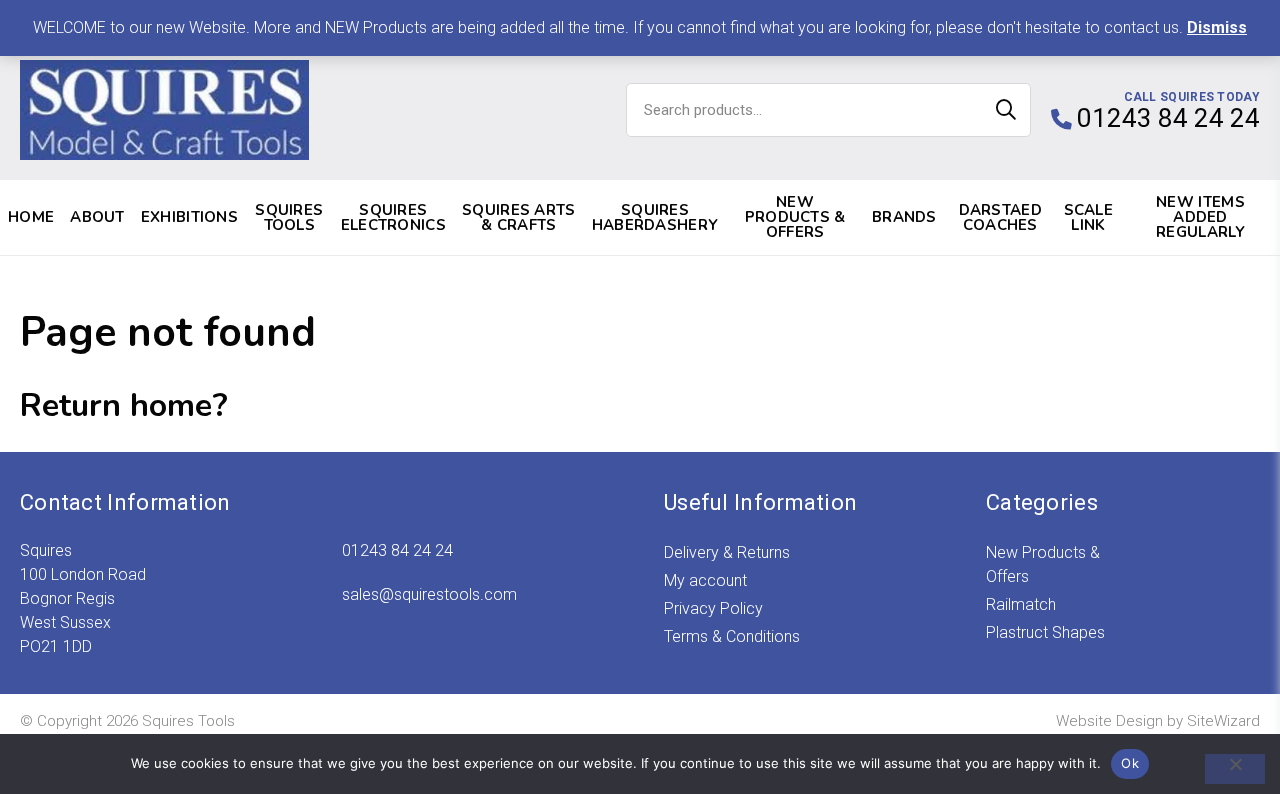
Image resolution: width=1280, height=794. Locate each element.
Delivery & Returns (727, 552)
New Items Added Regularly (1200, 217)
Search (1006, 110)
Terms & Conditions (732, 636)
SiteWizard (1223, 721)
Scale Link (1089, 217)
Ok (1130, 763)
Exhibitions (189, 217)
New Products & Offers (795, 217)
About (97, 217)
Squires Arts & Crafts (519, 217)
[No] (1235, 769)
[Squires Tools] (164, 110)
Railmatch (1021, 604)
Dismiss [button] (1217, 27)
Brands (904, 217)
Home (31, 217)
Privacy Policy (713, 608)
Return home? (124, 405)
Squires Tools (289, 217)
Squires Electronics (393, 217)
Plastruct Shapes (1045, 632)
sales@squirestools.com (429, 594)
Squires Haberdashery (655, 217)
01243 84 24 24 (397, 550)
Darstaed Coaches (1000, 217)
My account (705, 580)
